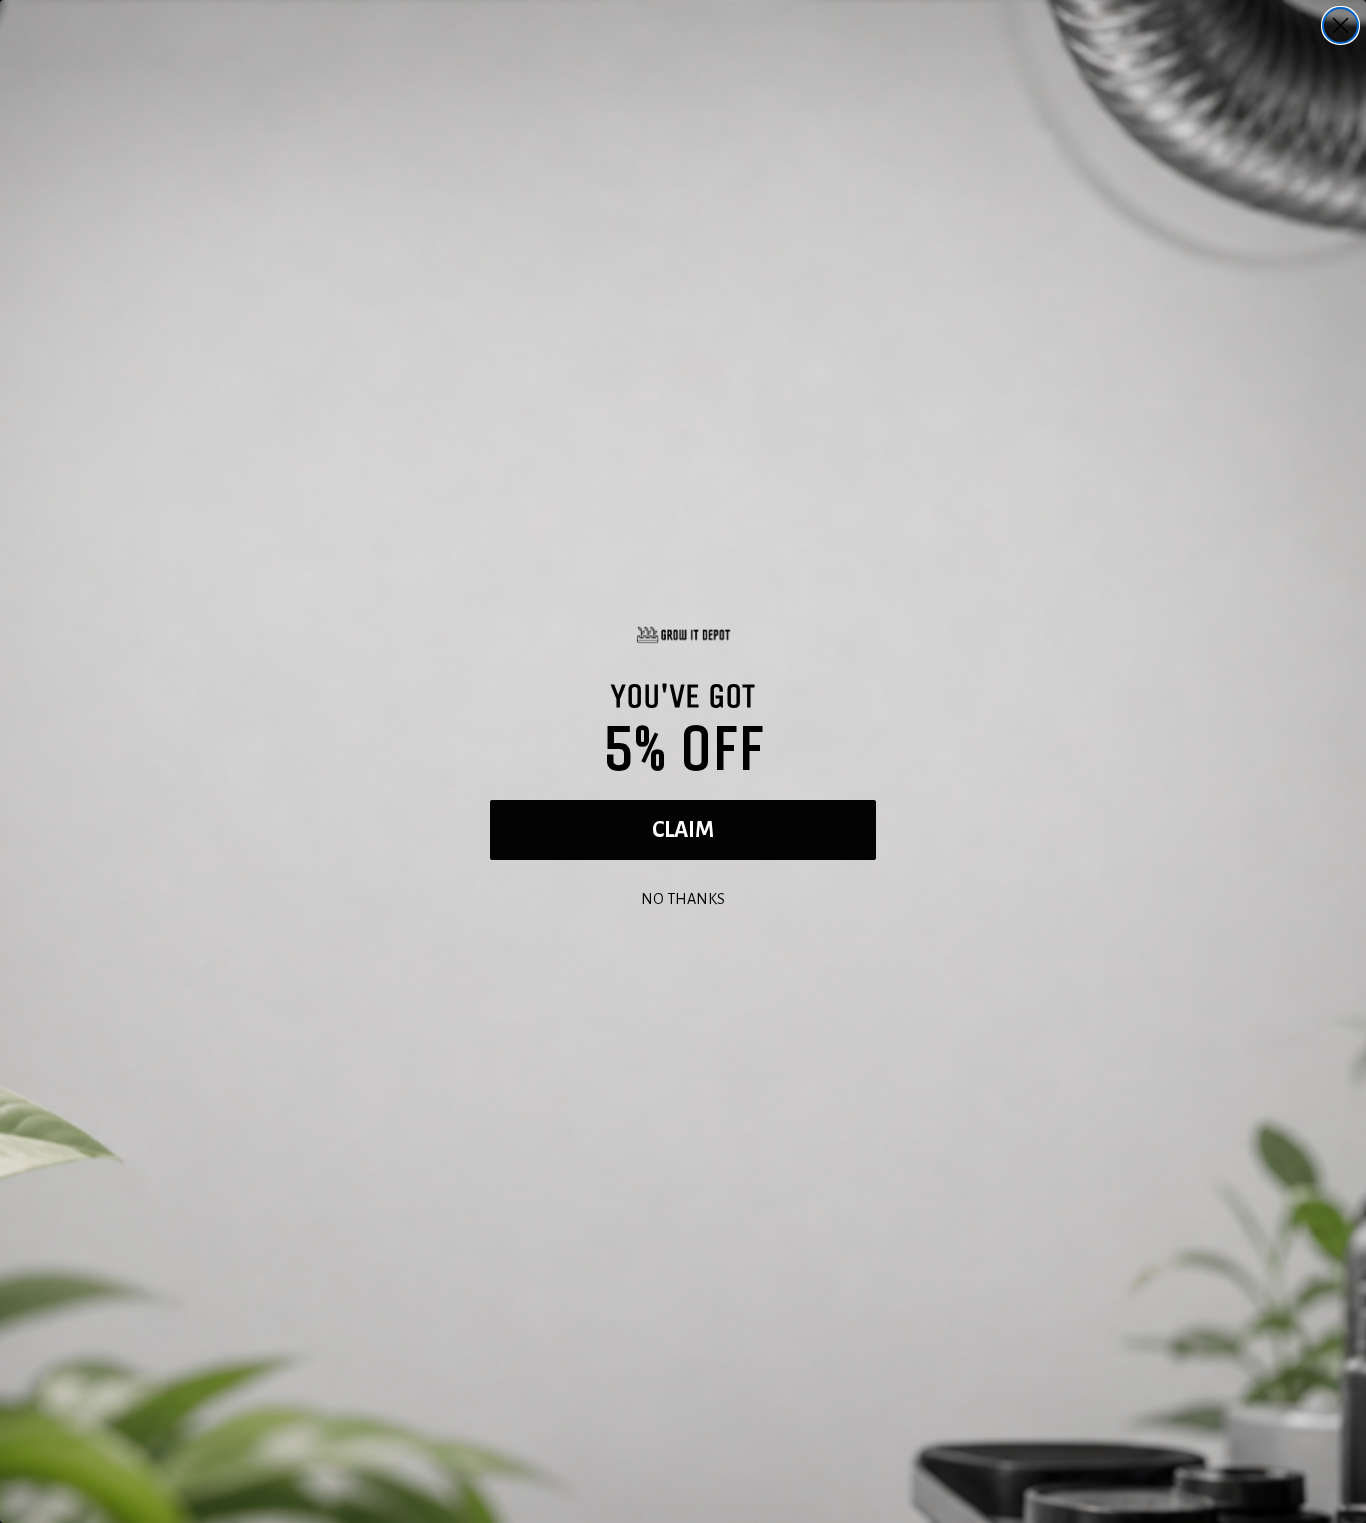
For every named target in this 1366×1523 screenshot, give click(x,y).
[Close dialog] (1340, 25)
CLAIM (683, 830)
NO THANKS (683, 896)
